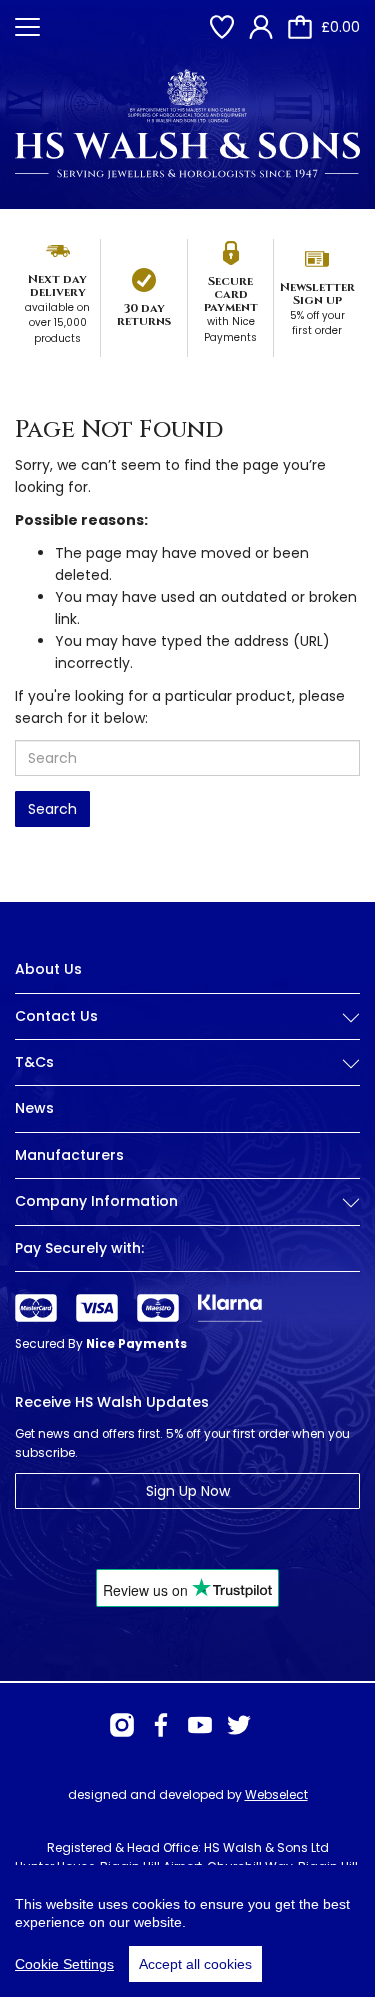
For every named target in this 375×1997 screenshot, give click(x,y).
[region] (187, 1931)
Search (52, 809)
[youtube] (200, 1725)
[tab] (187, 1032)
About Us (48, 969)
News (34, 1108)
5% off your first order (317, 323)
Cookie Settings (64, 1964)
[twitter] (239, 1725)
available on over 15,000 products (57, 323)
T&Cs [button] (34, 1062)
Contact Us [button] (56, 1016)
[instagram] (122, 1725)
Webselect (276, 1794)
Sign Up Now (188, 1491)
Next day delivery (57, 285)
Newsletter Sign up (317, 293)
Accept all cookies (195, 1964)
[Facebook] (161, 1725)
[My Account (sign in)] (261, 27)
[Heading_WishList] (222, 27)
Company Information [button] (96, 1201)
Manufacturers (69, 1155)
